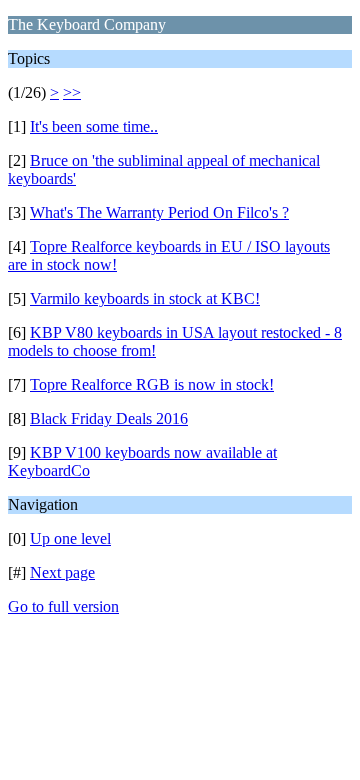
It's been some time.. (94, 126)
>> (72, 92)
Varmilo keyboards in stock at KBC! (145, 298)
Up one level (70, 538)
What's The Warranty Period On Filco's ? (159, 212)
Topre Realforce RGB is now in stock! (152, 384)
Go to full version (63, 606)
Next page (62, 572)
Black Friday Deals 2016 (109, 418)
